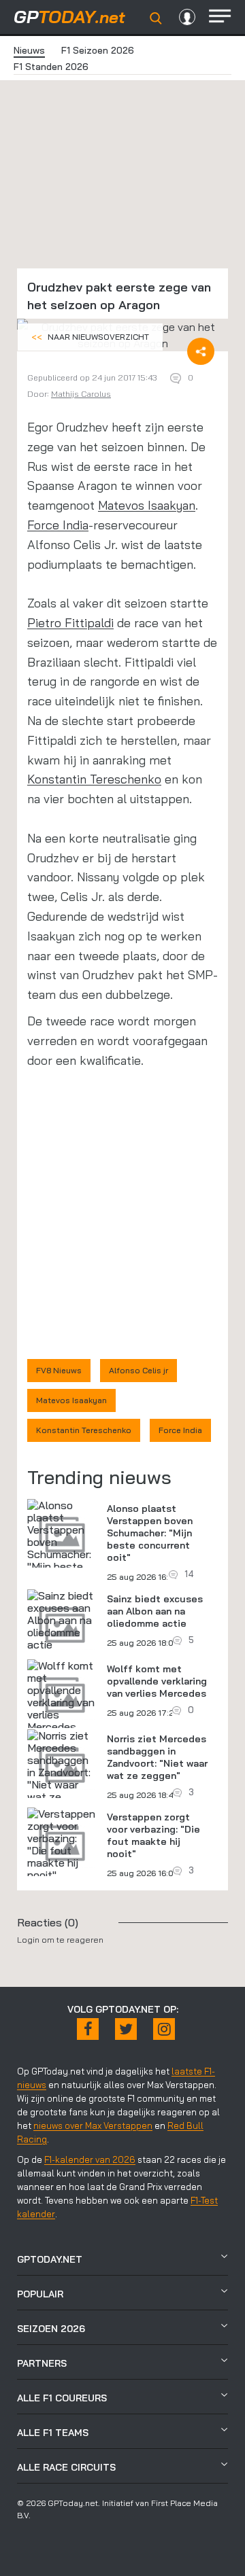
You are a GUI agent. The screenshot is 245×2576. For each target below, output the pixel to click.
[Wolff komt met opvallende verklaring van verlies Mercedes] (62, 1696)
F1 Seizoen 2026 (98, 50)
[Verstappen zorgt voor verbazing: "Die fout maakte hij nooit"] (62, 1844)
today (69, 17)
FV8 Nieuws (59, 1370)
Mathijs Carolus (81, 394)
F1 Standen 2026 (51, 67)
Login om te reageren (60, 1940)
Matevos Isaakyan (147, 505)
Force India (58, 525)
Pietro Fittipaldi (70, 623)
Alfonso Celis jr (138, 1370)
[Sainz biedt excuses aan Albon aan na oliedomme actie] (62, 1620)
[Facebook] (88, 2029)
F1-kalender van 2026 (90, 2159)
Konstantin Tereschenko (94, 779)
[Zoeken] (156, 18)
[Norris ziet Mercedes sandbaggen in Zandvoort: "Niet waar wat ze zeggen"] (62, 1772)
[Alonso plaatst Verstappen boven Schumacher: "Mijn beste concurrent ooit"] (62, 1548)
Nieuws (29, 50)
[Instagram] (164, 2029)
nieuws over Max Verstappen (93, 2125)
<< (90, 337)
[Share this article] (201, 351)
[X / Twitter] (126, 2029)
